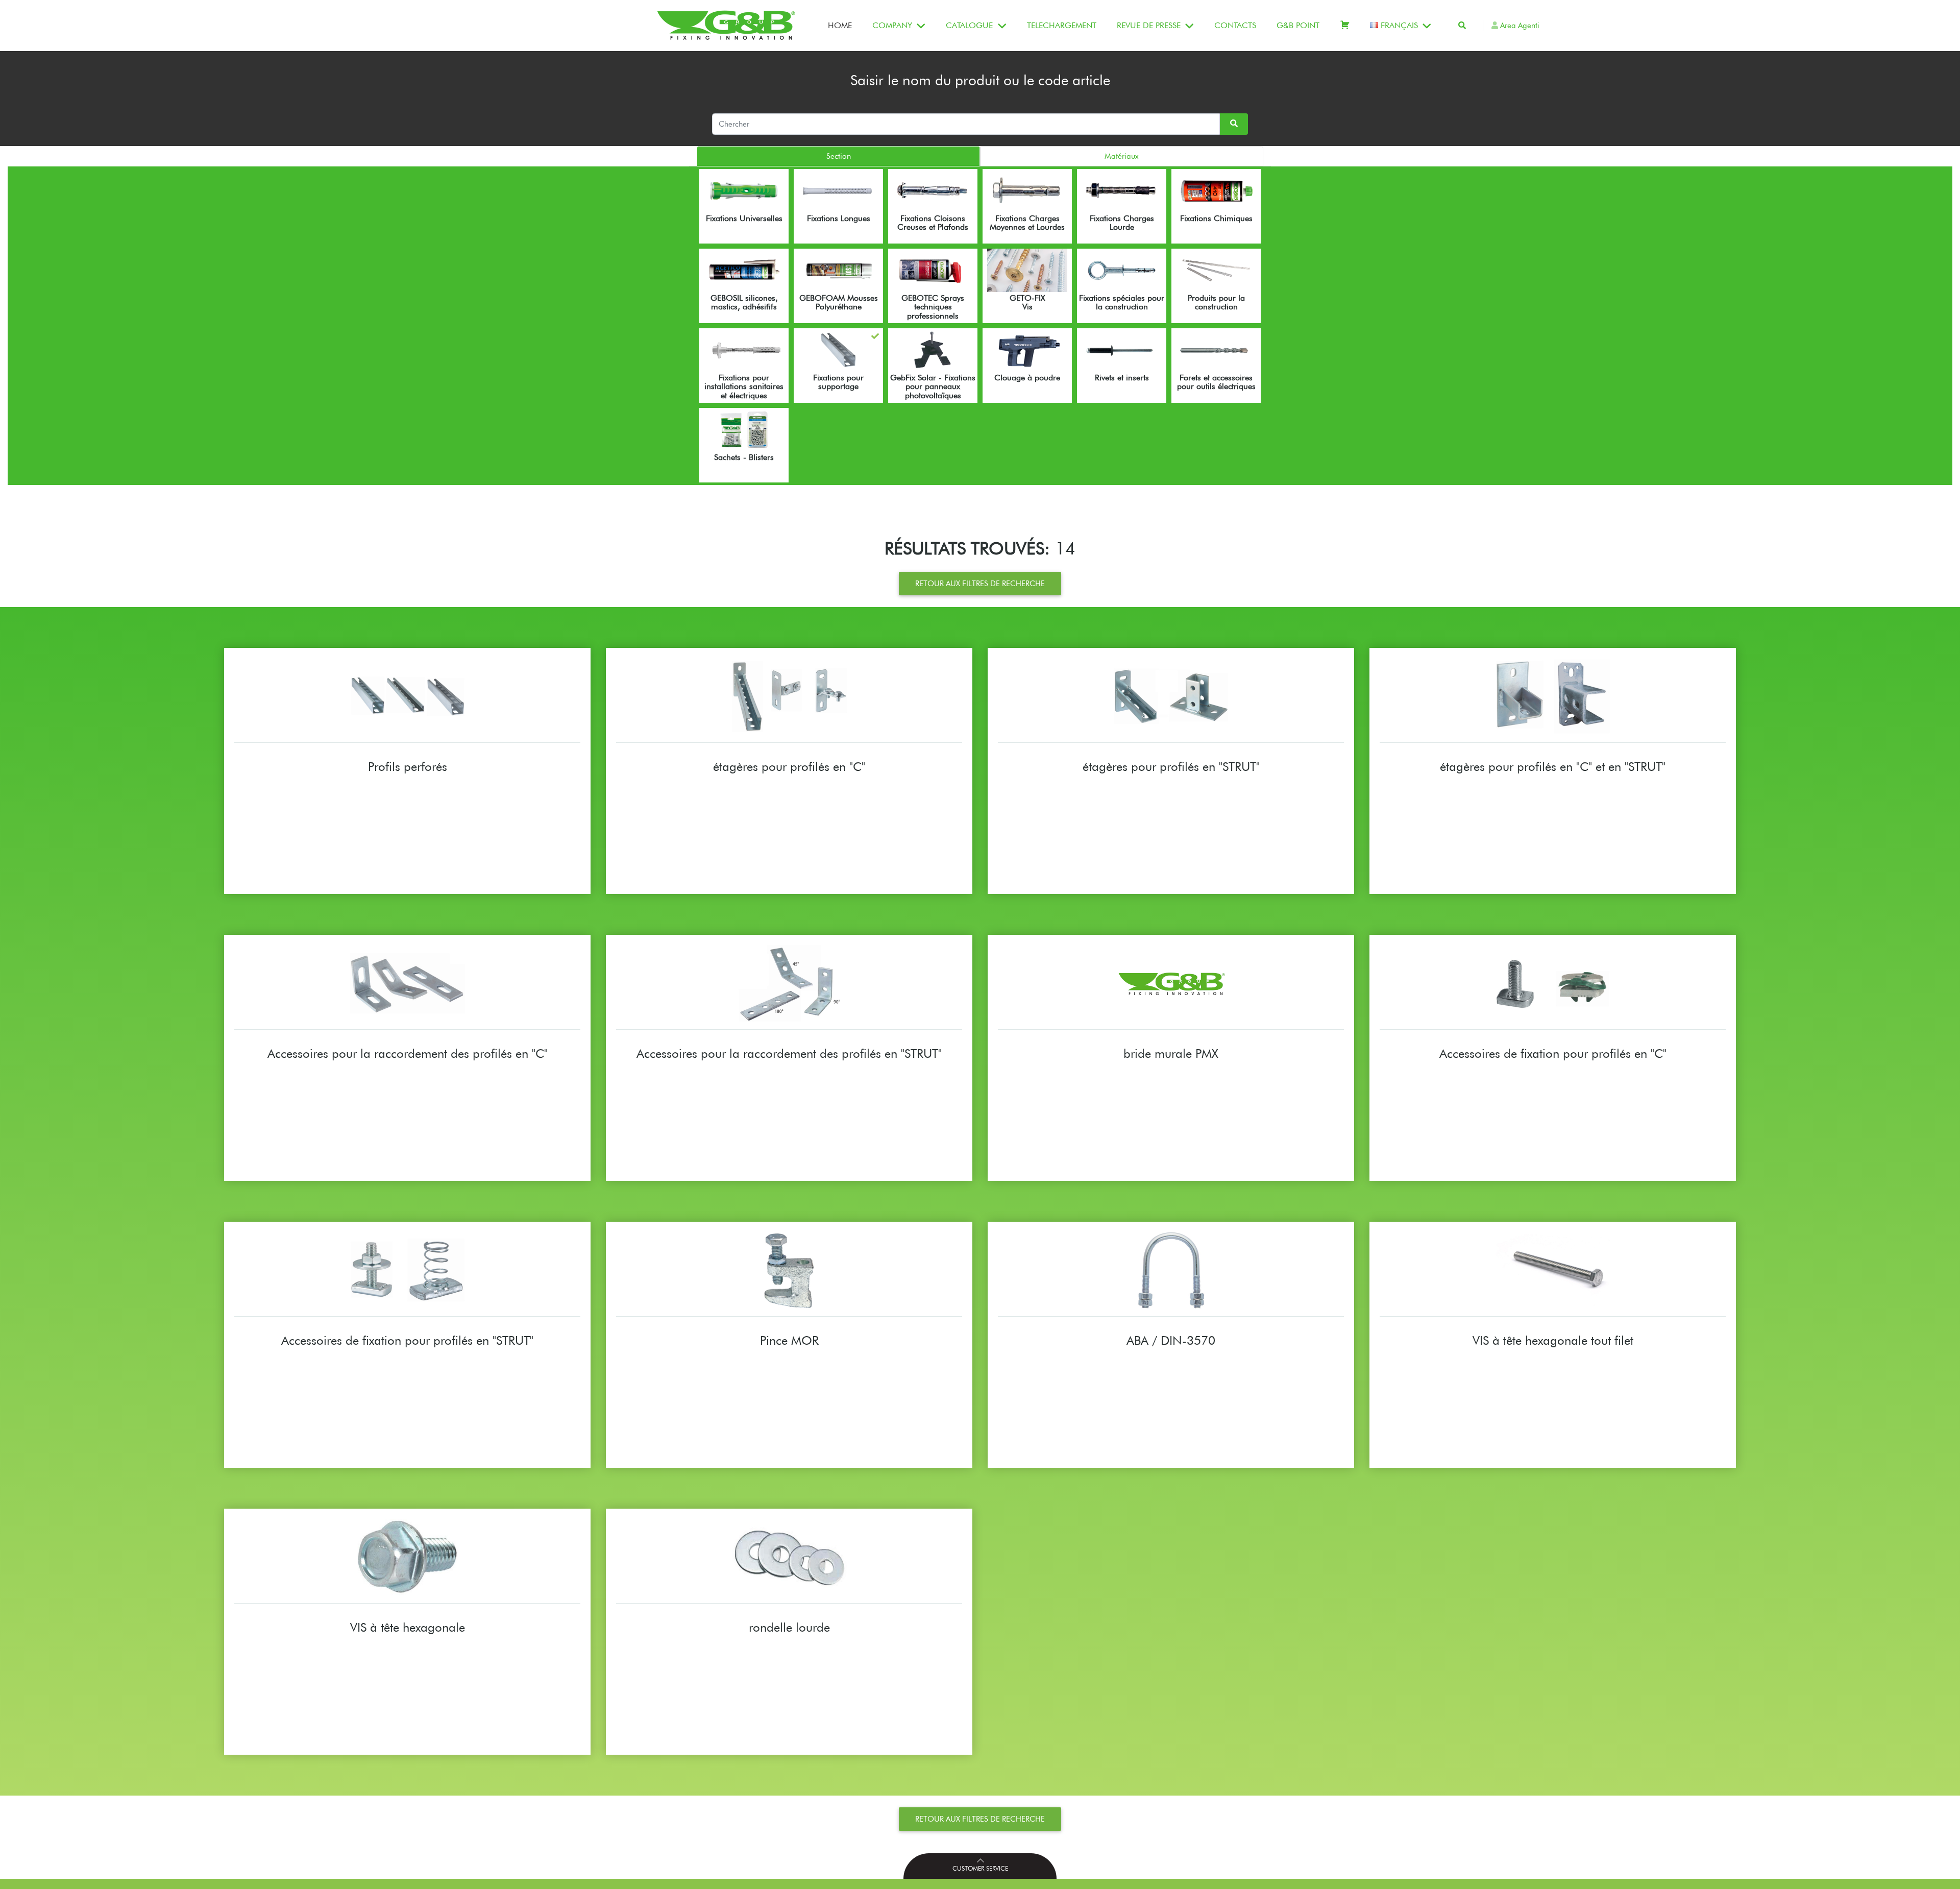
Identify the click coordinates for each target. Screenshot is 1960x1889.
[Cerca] (1462, 26)
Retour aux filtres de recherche (980, 584)
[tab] (838, 156)
